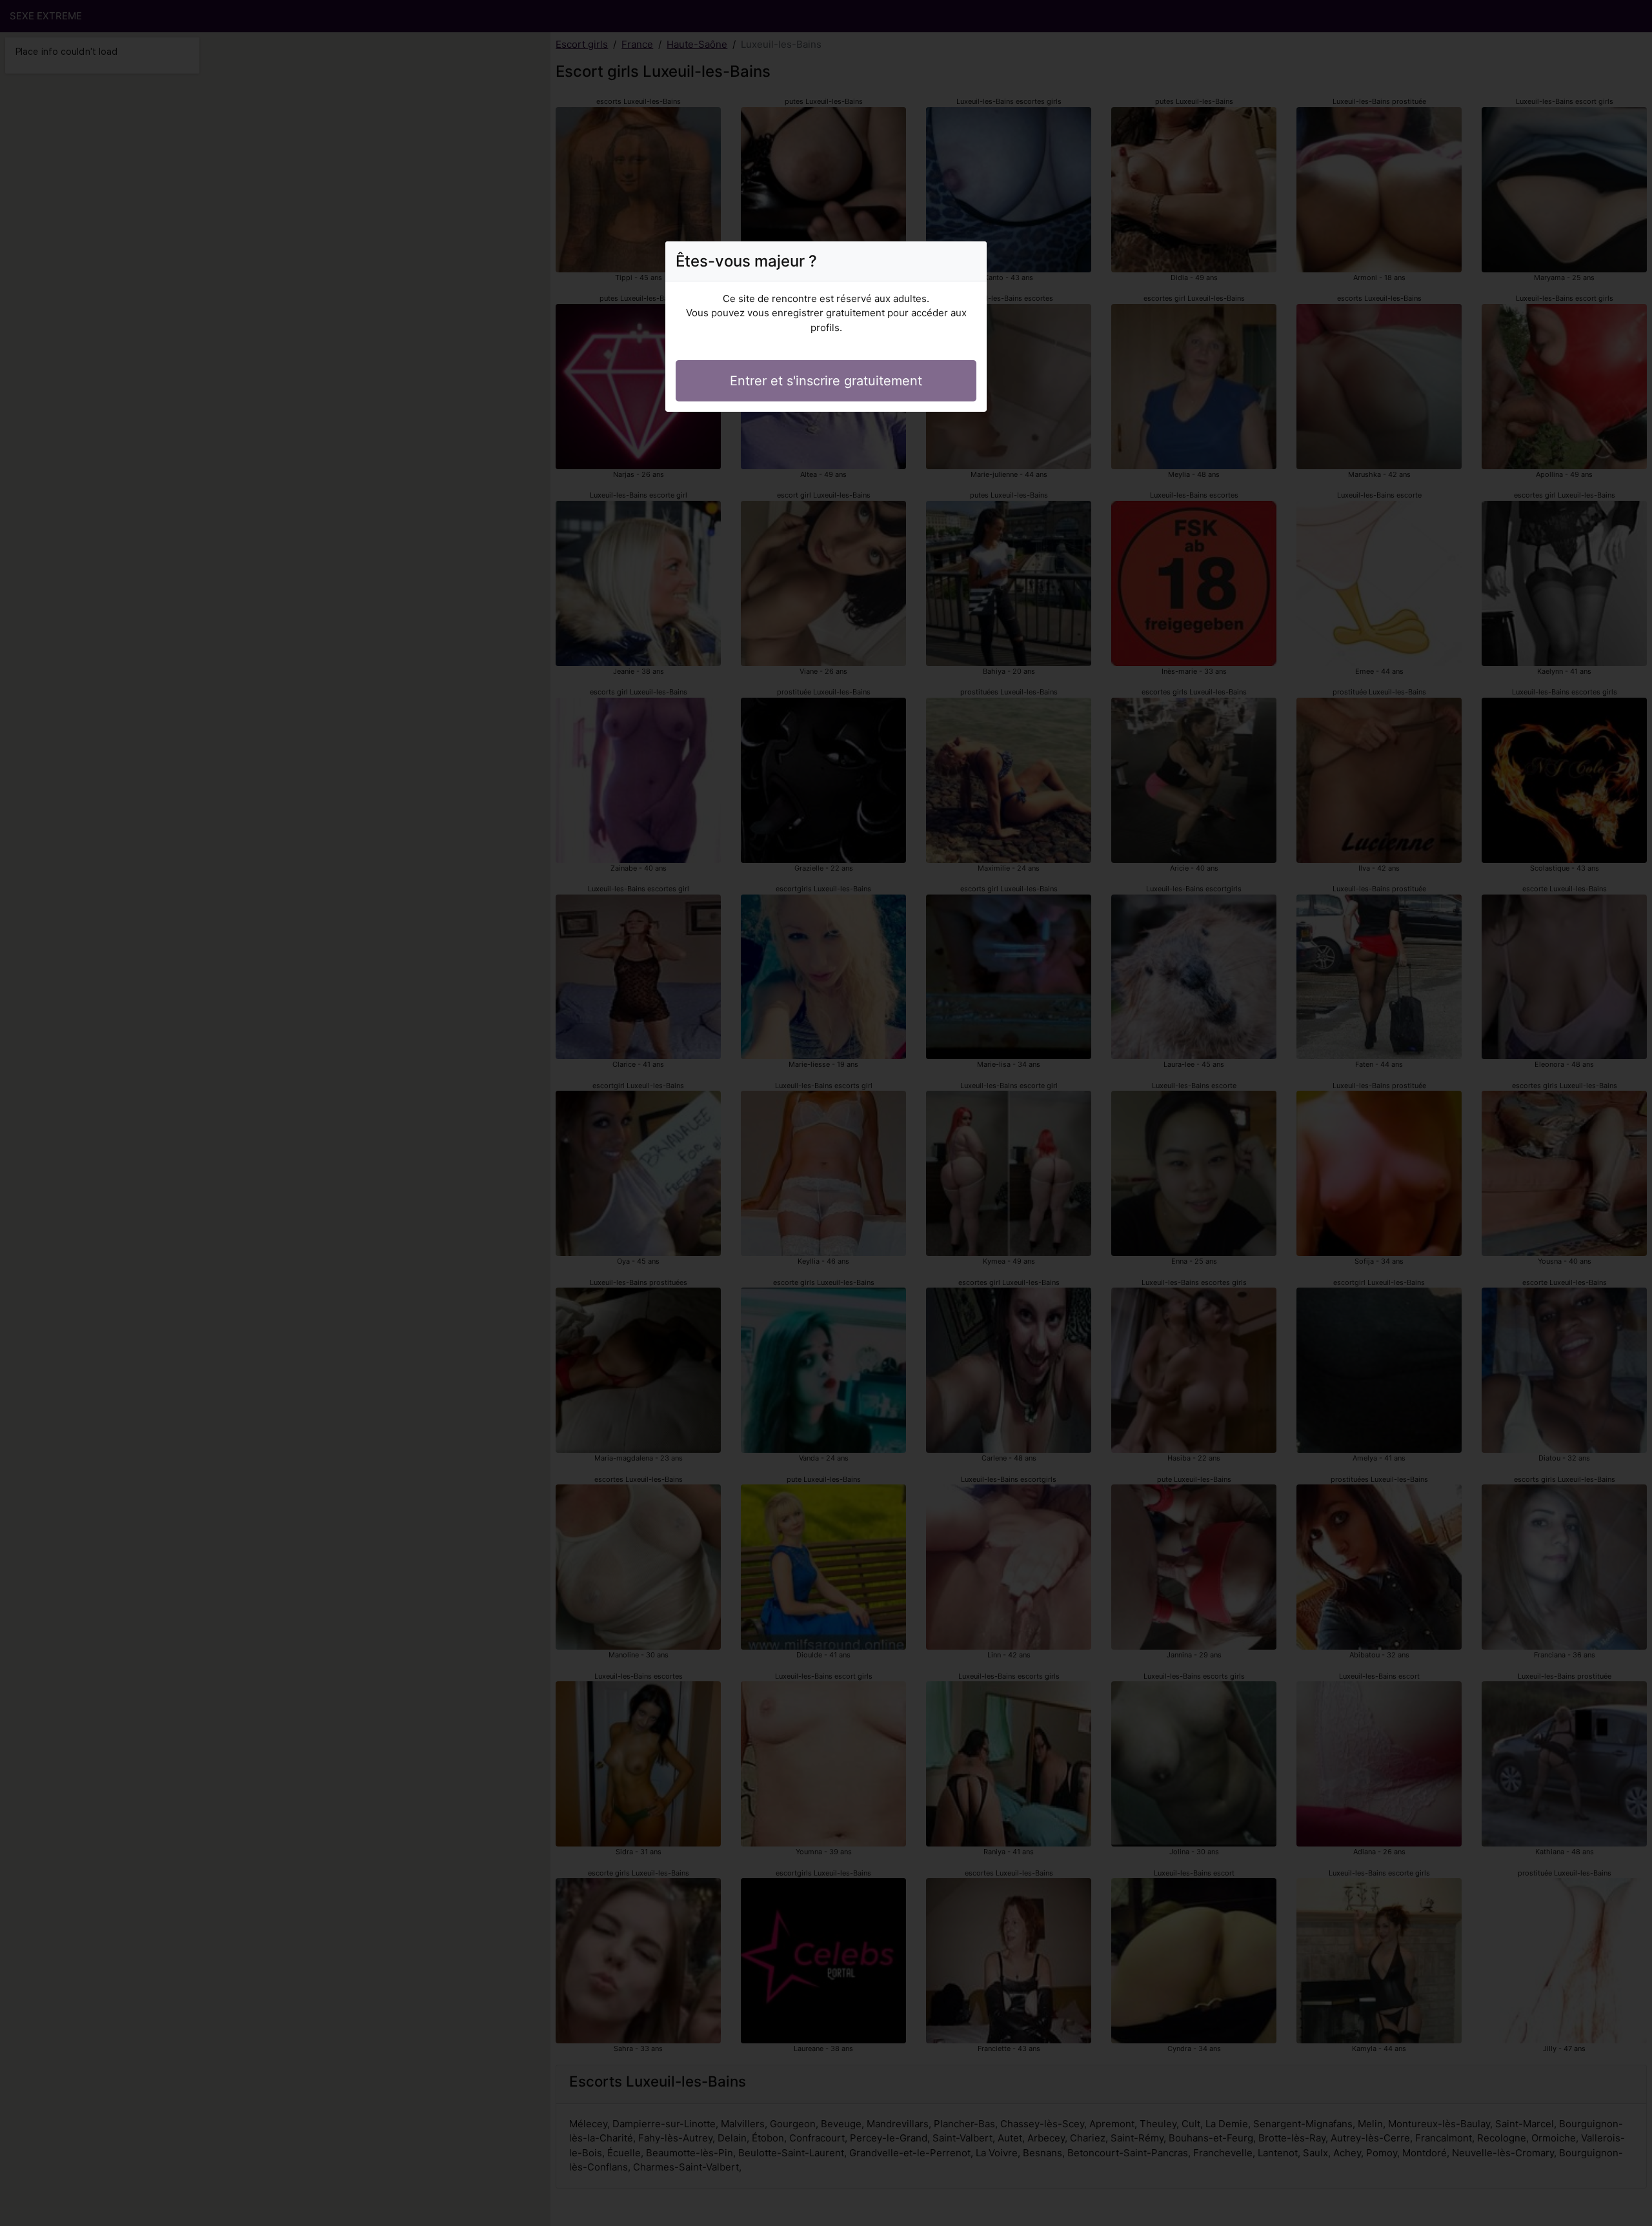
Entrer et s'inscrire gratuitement (826, 381)
